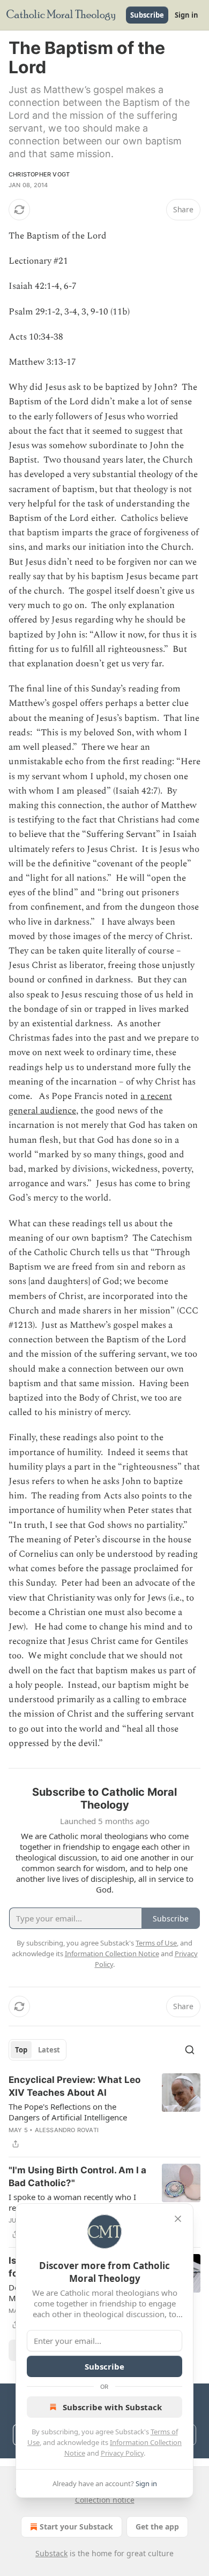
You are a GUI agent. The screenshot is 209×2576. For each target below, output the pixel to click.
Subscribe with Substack (112, 2407)
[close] (178, 2219)
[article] (104, 2112)
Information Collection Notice (112, 1954)
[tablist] (38, 2050)
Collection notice (105, 2500)
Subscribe (147, 15)
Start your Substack (76, 2527)
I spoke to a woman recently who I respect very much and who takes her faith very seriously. (78, 2202)
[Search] (190, 2050)
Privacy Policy (122, 2453)
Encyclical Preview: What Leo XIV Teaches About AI (74, 2086)
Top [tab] (21, 2050)
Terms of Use (156, 1943)
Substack (51, 2553)
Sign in (186, 15)
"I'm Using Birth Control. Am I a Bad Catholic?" (77, 2177)
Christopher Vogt (39, 174)
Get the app (157, 2527)
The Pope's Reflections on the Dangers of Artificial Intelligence (68, 2112)
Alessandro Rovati (67, 2130)
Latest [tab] (49, 2050)
